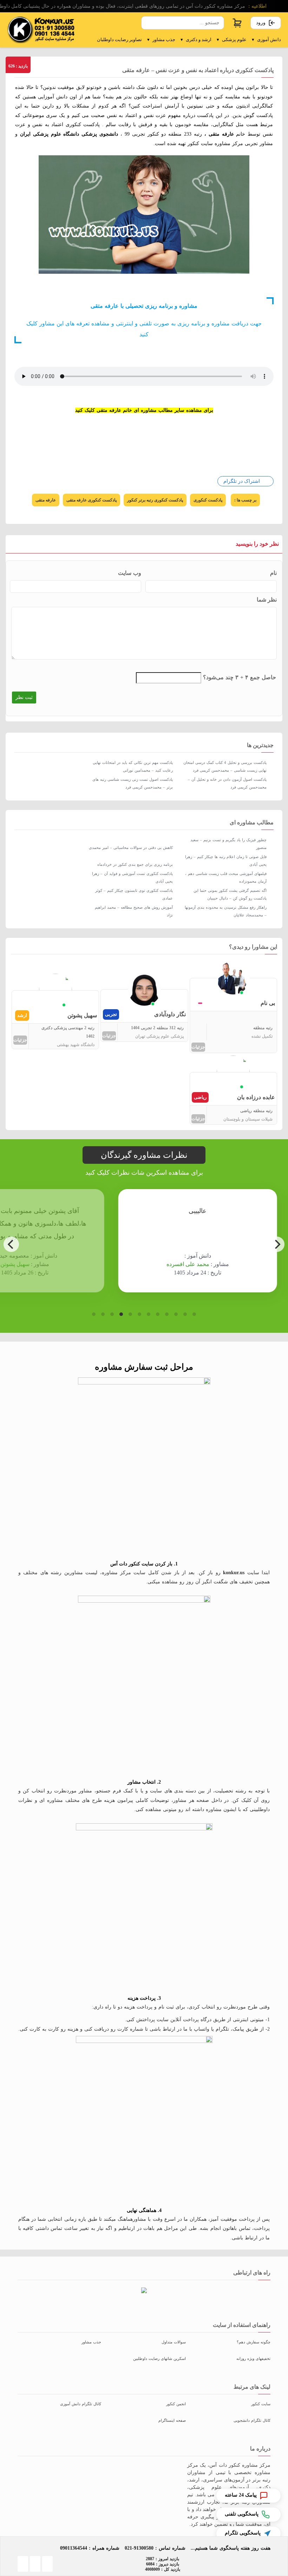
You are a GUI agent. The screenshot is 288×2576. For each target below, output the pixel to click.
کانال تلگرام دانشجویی (252, 2420)
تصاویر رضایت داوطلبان (119, 40)
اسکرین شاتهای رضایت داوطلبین (159, 2358)
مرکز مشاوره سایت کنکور (215, 144)
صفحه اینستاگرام (172, 2420)
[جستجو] (147, 23)
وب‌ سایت (130, 573)
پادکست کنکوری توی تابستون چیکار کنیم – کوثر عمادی (134, 894)
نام (273, 573)
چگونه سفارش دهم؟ (254, 2342)
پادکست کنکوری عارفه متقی (91, 500)
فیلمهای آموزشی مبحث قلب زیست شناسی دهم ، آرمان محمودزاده (226, 877)
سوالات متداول (174, 2342)
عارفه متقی (46, 500)
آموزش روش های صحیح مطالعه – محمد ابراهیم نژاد (134, 911)
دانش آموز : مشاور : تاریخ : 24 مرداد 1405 (155, 1264)
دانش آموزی (266, 40)
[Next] (277, 1244)
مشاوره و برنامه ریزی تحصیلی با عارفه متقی (144, 306)
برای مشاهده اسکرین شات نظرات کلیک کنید (144, 1173)
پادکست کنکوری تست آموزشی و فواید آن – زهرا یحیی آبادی (132, 877)
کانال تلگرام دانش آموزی (81, 2404)
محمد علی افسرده (145, 1264)
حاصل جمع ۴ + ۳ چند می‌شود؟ (240, 677)
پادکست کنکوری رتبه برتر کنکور (155, 500)
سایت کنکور (261, 2404)
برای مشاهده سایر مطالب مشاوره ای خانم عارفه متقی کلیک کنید (144, 410)
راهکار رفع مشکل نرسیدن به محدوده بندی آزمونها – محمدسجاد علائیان (226, 911)
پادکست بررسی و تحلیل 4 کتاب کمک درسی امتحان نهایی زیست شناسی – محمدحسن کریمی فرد (225, 766)
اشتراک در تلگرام (242, 481)
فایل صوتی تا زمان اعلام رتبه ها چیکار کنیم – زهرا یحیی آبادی (226, 861)
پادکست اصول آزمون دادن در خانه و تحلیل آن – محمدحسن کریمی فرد (227, 783)
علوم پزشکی (232, 40)
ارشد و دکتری (196, 40)
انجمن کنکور (176, 2404)
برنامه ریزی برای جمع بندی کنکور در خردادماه (135, 864)
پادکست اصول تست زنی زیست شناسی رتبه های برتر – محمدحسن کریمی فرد (133, 783)
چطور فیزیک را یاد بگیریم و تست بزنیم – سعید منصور (228, 844)
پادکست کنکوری (208, 500)
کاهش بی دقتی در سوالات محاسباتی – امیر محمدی (131, 848)
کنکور (153, 134)
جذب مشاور (161, 40)
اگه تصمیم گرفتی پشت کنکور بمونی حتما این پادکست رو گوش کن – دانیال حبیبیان (230, 894)
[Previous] (11, 1244)
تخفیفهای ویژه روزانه (253, 2358)
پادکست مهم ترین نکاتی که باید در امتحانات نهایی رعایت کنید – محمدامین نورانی (133, 766)
